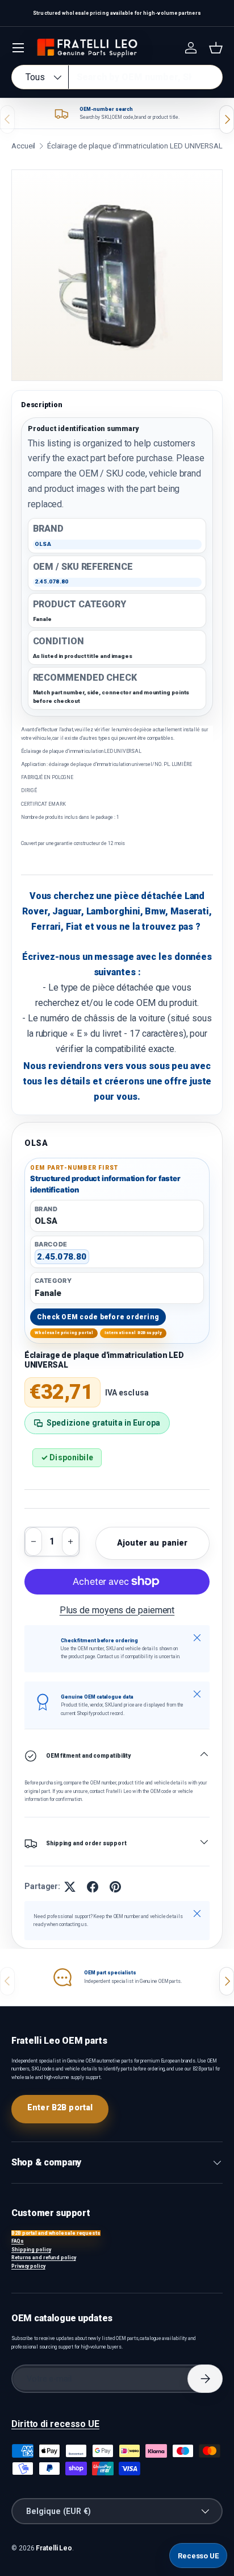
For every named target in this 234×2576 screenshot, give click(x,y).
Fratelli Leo (54, 2548)
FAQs (18, 2241)
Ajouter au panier (152, 1543)
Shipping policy (31, 2250)
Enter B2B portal (60, 2107)
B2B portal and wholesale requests (56, 2233)
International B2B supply (133, 1333)
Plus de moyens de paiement (117, 1610)
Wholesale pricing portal (64, 1333)
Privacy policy (28, 2266)
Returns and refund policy (44, 2258)
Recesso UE (198, 2556)
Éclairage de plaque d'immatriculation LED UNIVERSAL (135, 146)
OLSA (36, 1143)
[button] (216, 48)
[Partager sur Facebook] (93, 1887)
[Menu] (18, 48)
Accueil (23, 146)
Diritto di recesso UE (55, 2424)
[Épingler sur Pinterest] (115, 1887)
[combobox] (117, 77)
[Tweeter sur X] (70, 1887)
